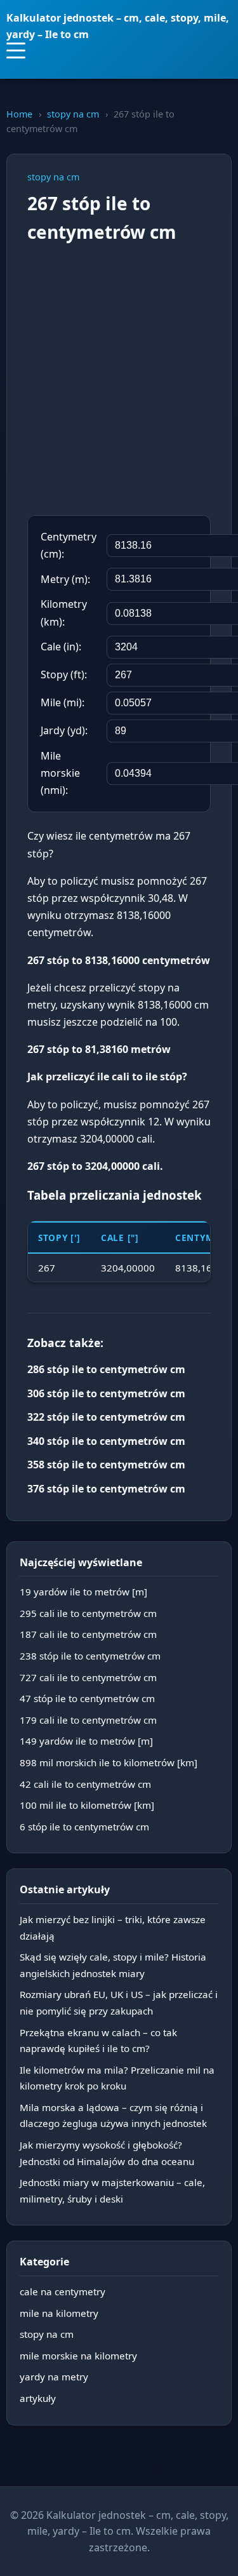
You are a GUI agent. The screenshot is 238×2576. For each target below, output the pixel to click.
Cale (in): (61, 647)
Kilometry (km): (64, 613)
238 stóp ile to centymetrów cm (90, 1656)
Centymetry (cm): (69, 545)
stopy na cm (73, 114)
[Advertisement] (119, 381)
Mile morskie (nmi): (60, 773)
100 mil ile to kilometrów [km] (87, 1805)
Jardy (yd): (64, 730)
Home (19, 114)
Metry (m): (65, 579)
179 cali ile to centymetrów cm (88, 1720)
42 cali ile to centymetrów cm (85, 1784)
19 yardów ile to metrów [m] (83, 1592)
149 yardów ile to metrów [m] (86, 1741)
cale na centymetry (63, 2291)
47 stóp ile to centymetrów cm (87, 1698)
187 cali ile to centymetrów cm (88, 1634)
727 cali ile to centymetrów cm (88, 1677)
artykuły (38, 2398)
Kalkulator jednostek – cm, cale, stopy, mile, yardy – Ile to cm (118, 26)
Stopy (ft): (64, 674)
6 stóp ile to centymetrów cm (84, 1827)
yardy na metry (54, 2377)
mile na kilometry (59, 2313)
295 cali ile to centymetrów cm (88, 1613)
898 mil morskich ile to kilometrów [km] (109, 1762)
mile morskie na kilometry (78, 2356)
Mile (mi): (63, 702)
